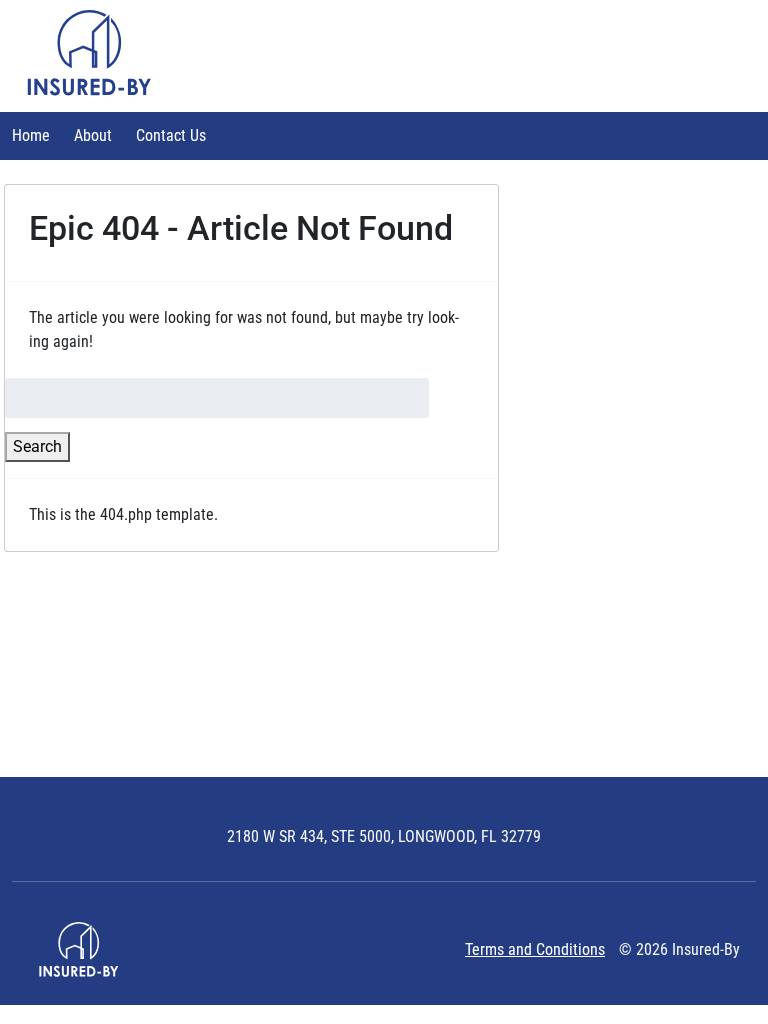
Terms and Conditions (535, 949)
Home (31, 135)
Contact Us (171, 135)
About (93, 135)
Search (37, 446)
